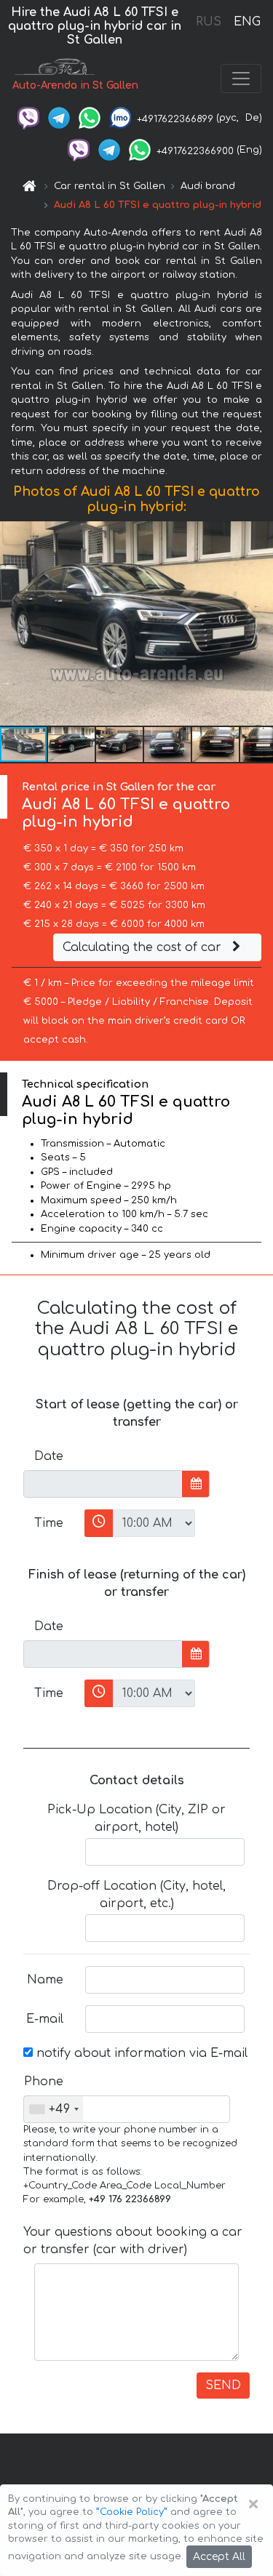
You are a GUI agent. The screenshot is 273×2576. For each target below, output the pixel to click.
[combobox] (54, 2109)
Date (49, 1456)
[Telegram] (59, 118)
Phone (44, 2082)
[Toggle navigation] (241, 79)
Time (49, 1523)
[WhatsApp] (90, 118)
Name (45, 1980)
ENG (247, 22)
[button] (260, 624)
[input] (103, 1484)
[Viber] (28, 118)
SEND (223, 2386)
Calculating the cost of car (144, 947)
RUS (209, 22)
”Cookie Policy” (132, 2512)
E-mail (45, 2019)
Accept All (219, 2557)
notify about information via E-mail (140, 2053)
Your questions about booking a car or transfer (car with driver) (133, 2241)
